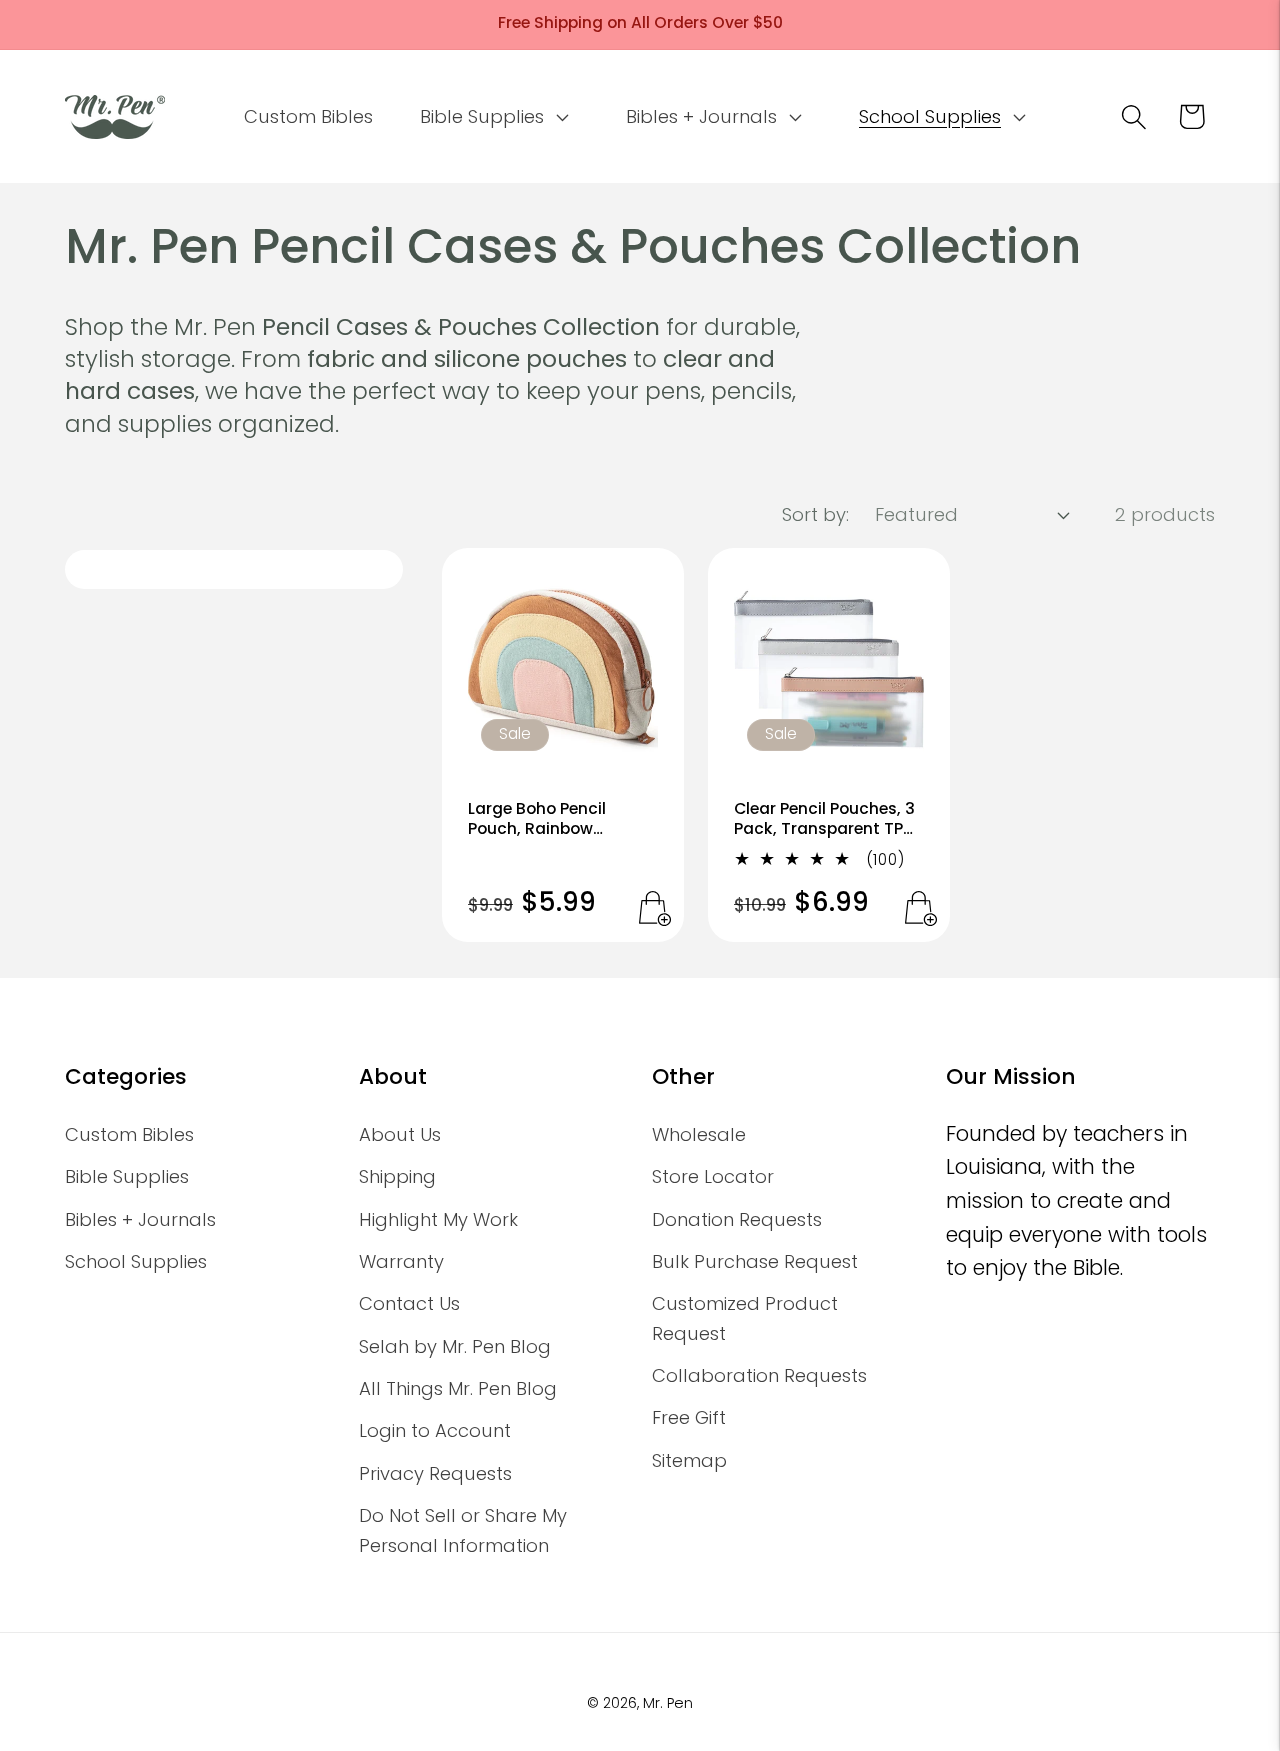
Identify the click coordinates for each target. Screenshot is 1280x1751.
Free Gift (689, 1417)
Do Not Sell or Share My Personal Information (463, 1530)
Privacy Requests (435, 1473)
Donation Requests (737, 1219)
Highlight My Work (438, 1219)
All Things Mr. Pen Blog (458, 1388)
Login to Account (435, 1430)
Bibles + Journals (140, 1219)
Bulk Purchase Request (755, 1261)
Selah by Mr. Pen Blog (455, 1346)
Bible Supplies (127, 1176)
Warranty (401, 1261)
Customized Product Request (745, 1318)
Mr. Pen (668, 1703)
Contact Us (409, 1303)
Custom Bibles (129, 1134)
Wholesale (699, 1134)
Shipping (397, 1176)
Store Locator (713, 1176)
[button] (492, 117)
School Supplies (136, 1261)
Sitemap (689, 1460)
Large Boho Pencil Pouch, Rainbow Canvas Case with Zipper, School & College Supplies (540, 819)
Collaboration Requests (759, 1375)
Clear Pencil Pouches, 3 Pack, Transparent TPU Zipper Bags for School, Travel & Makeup (824, 819)
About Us (400, 1134)
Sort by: (815, 514)
